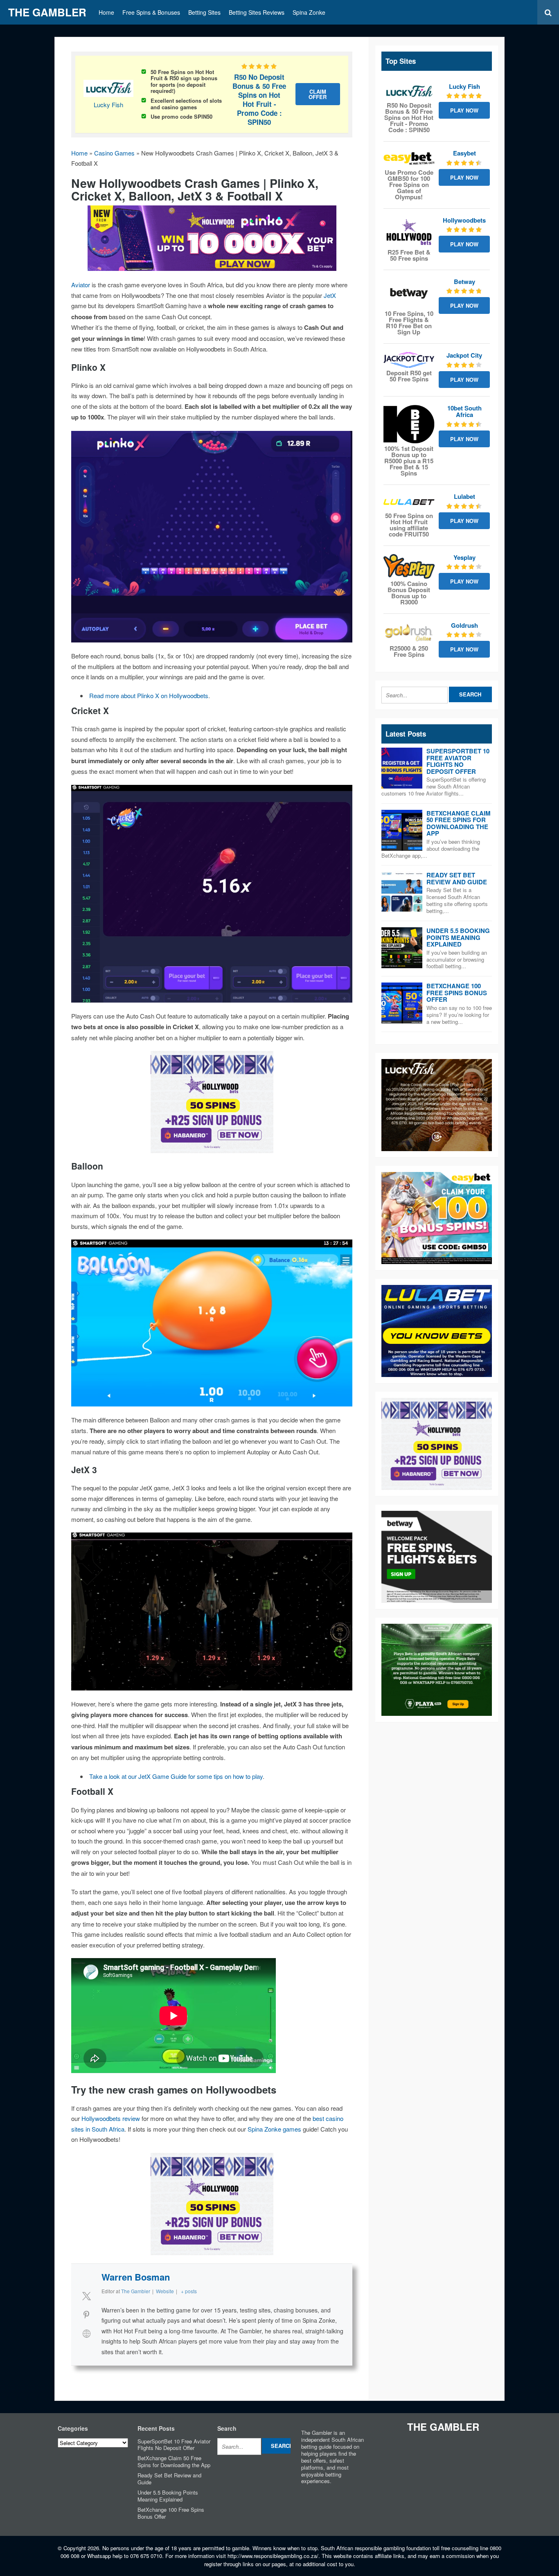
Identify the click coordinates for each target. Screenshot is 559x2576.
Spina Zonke (309, 12)
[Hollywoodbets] (409, 232)
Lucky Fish (108, 105)
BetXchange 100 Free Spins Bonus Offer (457, 993)
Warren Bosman (136, 2277)
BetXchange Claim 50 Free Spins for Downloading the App (459, 823)
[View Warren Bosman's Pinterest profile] (86, 2315)
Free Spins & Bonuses (151, 12)
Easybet (464, 153)
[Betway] (409, 294)
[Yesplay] (409, 566)
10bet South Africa (464, 411)
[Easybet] (409, 158)
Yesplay (464, 557)
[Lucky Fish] (409, 92)
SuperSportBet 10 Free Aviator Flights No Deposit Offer (458, 761)
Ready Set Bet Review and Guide (457, 878)
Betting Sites (204, 12)
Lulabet (464, 496)
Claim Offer (318, 94)
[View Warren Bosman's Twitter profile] (86, 2296)
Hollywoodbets (464, 220)
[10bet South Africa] (409, 424)
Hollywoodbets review (111, 2118)
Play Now (464, 110)
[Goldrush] (409, 633)
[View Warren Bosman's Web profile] (86, 2333)
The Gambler (47, 12)
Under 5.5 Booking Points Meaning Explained (458, 937)
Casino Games (114, 153)
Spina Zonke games (274, 2129)
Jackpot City (464, 355)
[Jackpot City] (409, 360)
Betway (464, 282)
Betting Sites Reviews (257, 12)
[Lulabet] (409, 502)
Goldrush (464, 625)
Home (106, 12)
